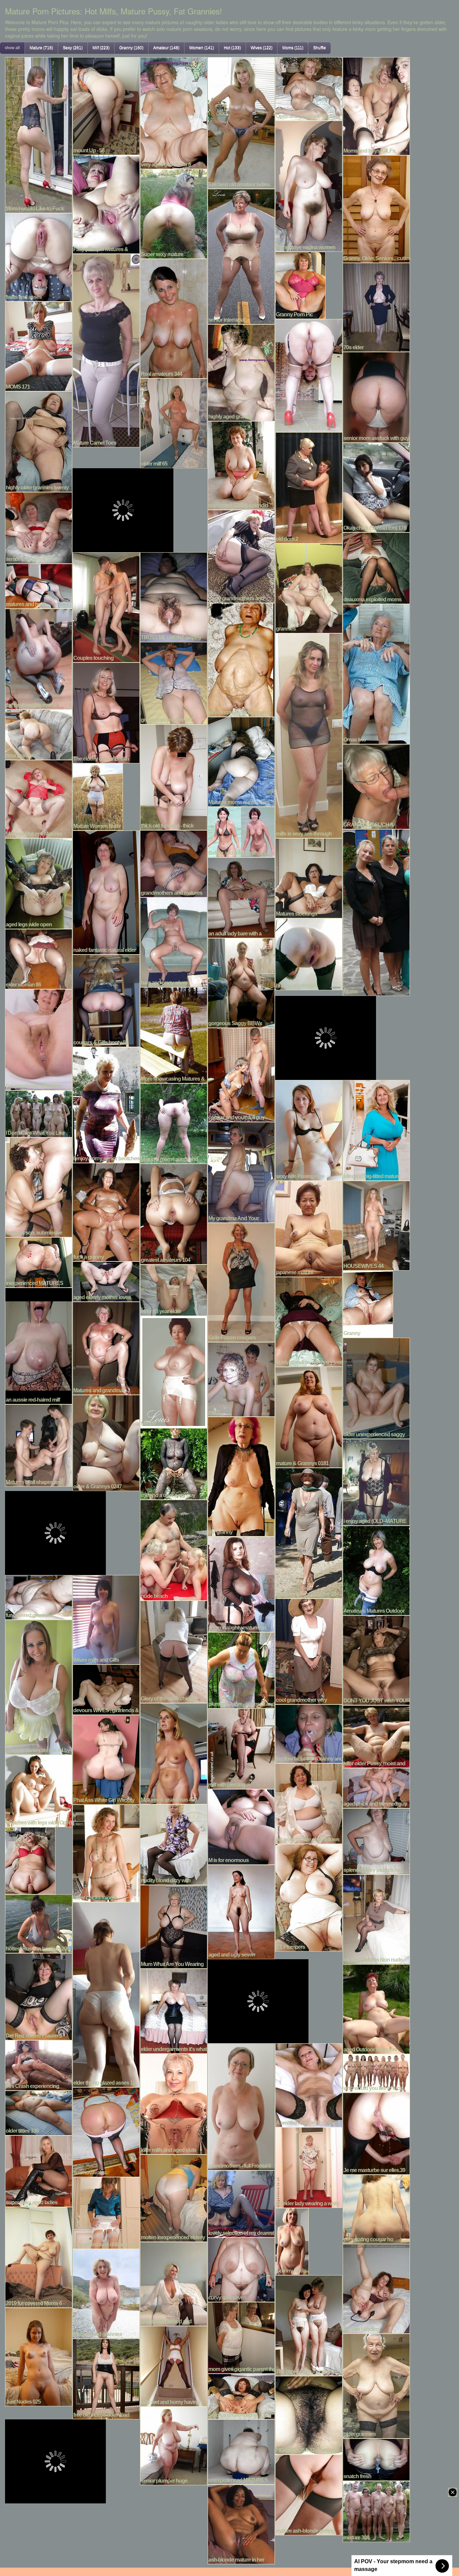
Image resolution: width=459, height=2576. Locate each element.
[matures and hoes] (39, 585)
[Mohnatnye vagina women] (309, 185)
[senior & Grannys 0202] (39, 527)
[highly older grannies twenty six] (39, 441)
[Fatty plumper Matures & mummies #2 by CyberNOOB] (106, 203)
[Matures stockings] (309, 877)
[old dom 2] (309, 487)
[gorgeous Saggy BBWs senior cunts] (241, 982)
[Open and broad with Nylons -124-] (309, 88)
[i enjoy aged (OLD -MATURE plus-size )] (376, 1481)
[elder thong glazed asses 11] (106, 1994)
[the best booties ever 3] (39, 658)
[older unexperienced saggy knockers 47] (376, 1387)
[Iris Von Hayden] (376, 2288)
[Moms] (376, 912)
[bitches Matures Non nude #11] (376, 1919)
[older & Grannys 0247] (106, 1442)
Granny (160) (131, 48)
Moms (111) (293, 48)
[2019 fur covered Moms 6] (39, 2256)
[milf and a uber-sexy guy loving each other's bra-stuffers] (174, 1463)
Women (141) (202, 48)
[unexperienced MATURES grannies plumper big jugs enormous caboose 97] (241, 2451)
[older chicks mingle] (106, 1852)
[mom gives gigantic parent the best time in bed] (241, 2337)
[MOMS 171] (39, 346)
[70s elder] (376, 307)
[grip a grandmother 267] (174, 682)
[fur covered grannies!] (39, 1597)
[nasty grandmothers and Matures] (241, 556)
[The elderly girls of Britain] (106, 712)
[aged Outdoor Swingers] (376, 2008)
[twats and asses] (39, 256)
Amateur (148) (166, 48)
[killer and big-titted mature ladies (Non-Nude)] (376, 1129)
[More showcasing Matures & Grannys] (174, 1034)
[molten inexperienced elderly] (174, 2197)
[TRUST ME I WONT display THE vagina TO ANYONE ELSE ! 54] (174, 596)
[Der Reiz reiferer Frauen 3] (39, 1996)
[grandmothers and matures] (174, 863)
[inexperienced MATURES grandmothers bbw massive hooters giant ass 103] (39, 1261)
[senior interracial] (241, 256)
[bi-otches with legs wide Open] (39, 1790)
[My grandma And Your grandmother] (241, 1171)
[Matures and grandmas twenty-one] (106, 1347)
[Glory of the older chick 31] (174, 1651)
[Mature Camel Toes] (106, 350)
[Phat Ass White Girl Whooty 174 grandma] (106, 1759)
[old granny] (241, 1476)
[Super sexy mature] (174, 213)
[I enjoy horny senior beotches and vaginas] (106, 1104)
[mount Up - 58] (106, 105)
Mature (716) (41, 48)
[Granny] (368, 1303)
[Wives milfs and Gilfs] (106, 1619)
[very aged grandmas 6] (174, 112)
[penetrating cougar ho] (376, 2208)
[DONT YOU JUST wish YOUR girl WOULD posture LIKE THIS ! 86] (376, 1659)
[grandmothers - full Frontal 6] (241, 2106)
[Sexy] (30, 1860)
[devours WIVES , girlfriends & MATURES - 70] (106, 1689)
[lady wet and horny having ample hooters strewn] (174, 2365)
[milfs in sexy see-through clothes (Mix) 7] (309, 735)
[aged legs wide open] (39, 883)
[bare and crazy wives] (174, 941)
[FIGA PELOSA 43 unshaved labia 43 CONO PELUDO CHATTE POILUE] (309, 2414)
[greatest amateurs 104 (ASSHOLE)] (174, 1213)
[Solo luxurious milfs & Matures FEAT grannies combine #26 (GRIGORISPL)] (241, 2396)
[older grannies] (376, 2385)
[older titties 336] (39, 2112)
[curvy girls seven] (241, 2269)
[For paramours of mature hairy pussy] (39, 1039)
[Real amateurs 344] (174, 318)
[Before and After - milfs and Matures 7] (241, 831)
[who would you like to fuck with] (376, 2072)
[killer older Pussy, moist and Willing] (376, 1736)
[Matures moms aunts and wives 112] (174, 1123)
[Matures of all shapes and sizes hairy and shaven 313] (39, 1445)
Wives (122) (262, 48)
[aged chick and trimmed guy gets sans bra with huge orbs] (376, 1787)
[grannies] (309, 588)
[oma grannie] (39, 734)
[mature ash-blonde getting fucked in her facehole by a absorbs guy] (309, 2494)
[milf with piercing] (241, 1748)
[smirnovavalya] (106, 2131)
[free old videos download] (106, 2378)
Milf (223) (101, 48)
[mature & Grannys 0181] (309, 1416)
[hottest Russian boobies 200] (39, 1923)
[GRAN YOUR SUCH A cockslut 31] (376, 786)
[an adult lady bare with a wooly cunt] (241, 897)
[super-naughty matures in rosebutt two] (241, 1583)
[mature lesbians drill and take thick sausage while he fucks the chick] (106, 2212)
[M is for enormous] (241, 1826)
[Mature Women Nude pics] (98, 796)
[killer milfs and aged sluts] (174, 2103)
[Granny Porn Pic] (300, 284)
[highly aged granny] (241, 372)
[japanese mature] (309, 1228)
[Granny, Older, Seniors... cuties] (376, 208)
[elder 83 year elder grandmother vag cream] (174, 1289)
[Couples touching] (106, 606)
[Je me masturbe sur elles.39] (376, 2133)
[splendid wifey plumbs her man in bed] (376, 1841)
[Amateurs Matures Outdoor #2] (376, 1570)
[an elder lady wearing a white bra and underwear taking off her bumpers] (309, 2167)
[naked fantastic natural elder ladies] (106, 892)
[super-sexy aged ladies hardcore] (39, 2170)
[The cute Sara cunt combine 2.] (309, 2325)
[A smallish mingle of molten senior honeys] (309, 2084)
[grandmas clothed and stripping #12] (174, 2283)
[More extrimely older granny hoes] (241, 659)
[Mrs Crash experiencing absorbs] (39, 2064)
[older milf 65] (174, 422)
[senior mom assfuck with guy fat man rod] (376, 396)
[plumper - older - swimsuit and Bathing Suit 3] (241, 1669)
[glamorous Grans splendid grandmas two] (241, 465)
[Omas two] (376, 673)
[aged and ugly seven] (241, 1911)
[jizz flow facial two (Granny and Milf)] (309, 1733)
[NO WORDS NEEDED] (309, 375)
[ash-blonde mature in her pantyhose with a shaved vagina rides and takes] (241, 2524)
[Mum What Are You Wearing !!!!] (174, 1926)
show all (12, 48)
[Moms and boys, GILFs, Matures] (376, 105)
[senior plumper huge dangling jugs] (174, 2445)
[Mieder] (174, 1371)
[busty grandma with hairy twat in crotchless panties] (309, 1321)
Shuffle (320, 48)
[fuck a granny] (106, 1211)
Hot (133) (232, 48)
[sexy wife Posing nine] (309, 1129)
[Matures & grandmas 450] (174, 1753)
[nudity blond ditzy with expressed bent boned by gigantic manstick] (174, 1844)
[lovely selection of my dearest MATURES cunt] (241, 2203)
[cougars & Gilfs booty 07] (106, 1000)
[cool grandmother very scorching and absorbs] (309, 1651)
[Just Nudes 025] (39, 2356)
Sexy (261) (73, 48)
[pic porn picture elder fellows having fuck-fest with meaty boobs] (309, 1803)
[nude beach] (174, 1549)
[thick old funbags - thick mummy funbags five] (174, 776)
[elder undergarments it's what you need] (174, 2010)
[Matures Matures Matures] (39, 798)
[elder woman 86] (39, 958)
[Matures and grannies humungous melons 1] (106, 2293)
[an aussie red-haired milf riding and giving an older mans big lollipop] (39, 1345)
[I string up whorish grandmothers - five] (309, 953)
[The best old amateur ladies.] (241, 122)
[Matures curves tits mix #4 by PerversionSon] (39, 1686)
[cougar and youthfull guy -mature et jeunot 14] (241, 1074)
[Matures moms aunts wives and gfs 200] (241, 761)
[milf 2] (241, 1378)
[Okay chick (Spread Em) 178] (376, 487)
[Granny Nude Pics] (292, 2241)
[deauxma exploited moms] (376, 567)
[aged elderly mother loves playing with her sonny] (106, 1281)
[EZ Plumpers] (309, 1897)
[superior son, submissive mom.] (39, 1186)
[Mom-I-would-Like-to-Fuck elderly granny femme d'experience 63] (39, 134)
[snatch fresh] (376, 2459)
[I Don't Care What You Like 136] (39, 1113)
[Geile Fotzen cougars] (241, 1282)
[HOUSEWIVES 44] (376, 1225)
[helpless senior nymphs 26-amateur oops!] (309, 1532)
